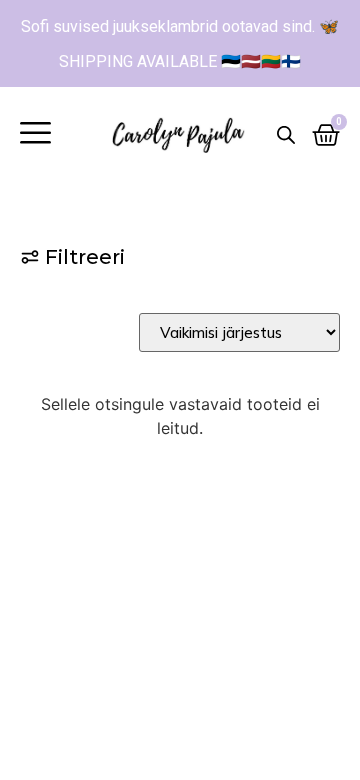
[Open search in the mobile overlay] (286, 134)
